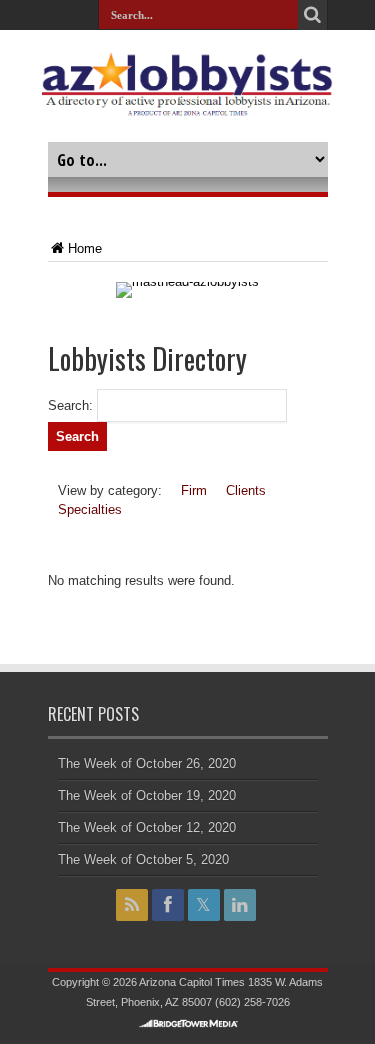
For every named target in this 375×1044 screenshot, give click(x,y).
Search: (70, 405)
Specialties (90, 509)
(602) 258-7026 (252, 1002)
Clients (246, 490)
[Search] (313, 15)
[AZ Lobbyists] (187, 105)
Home (85, 248)
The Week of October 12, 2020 (147, 827)
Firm (194, 490)
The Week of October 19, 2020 (147, 795)
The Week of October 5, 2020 (143, 859)
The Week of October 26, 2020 (147, 763)
